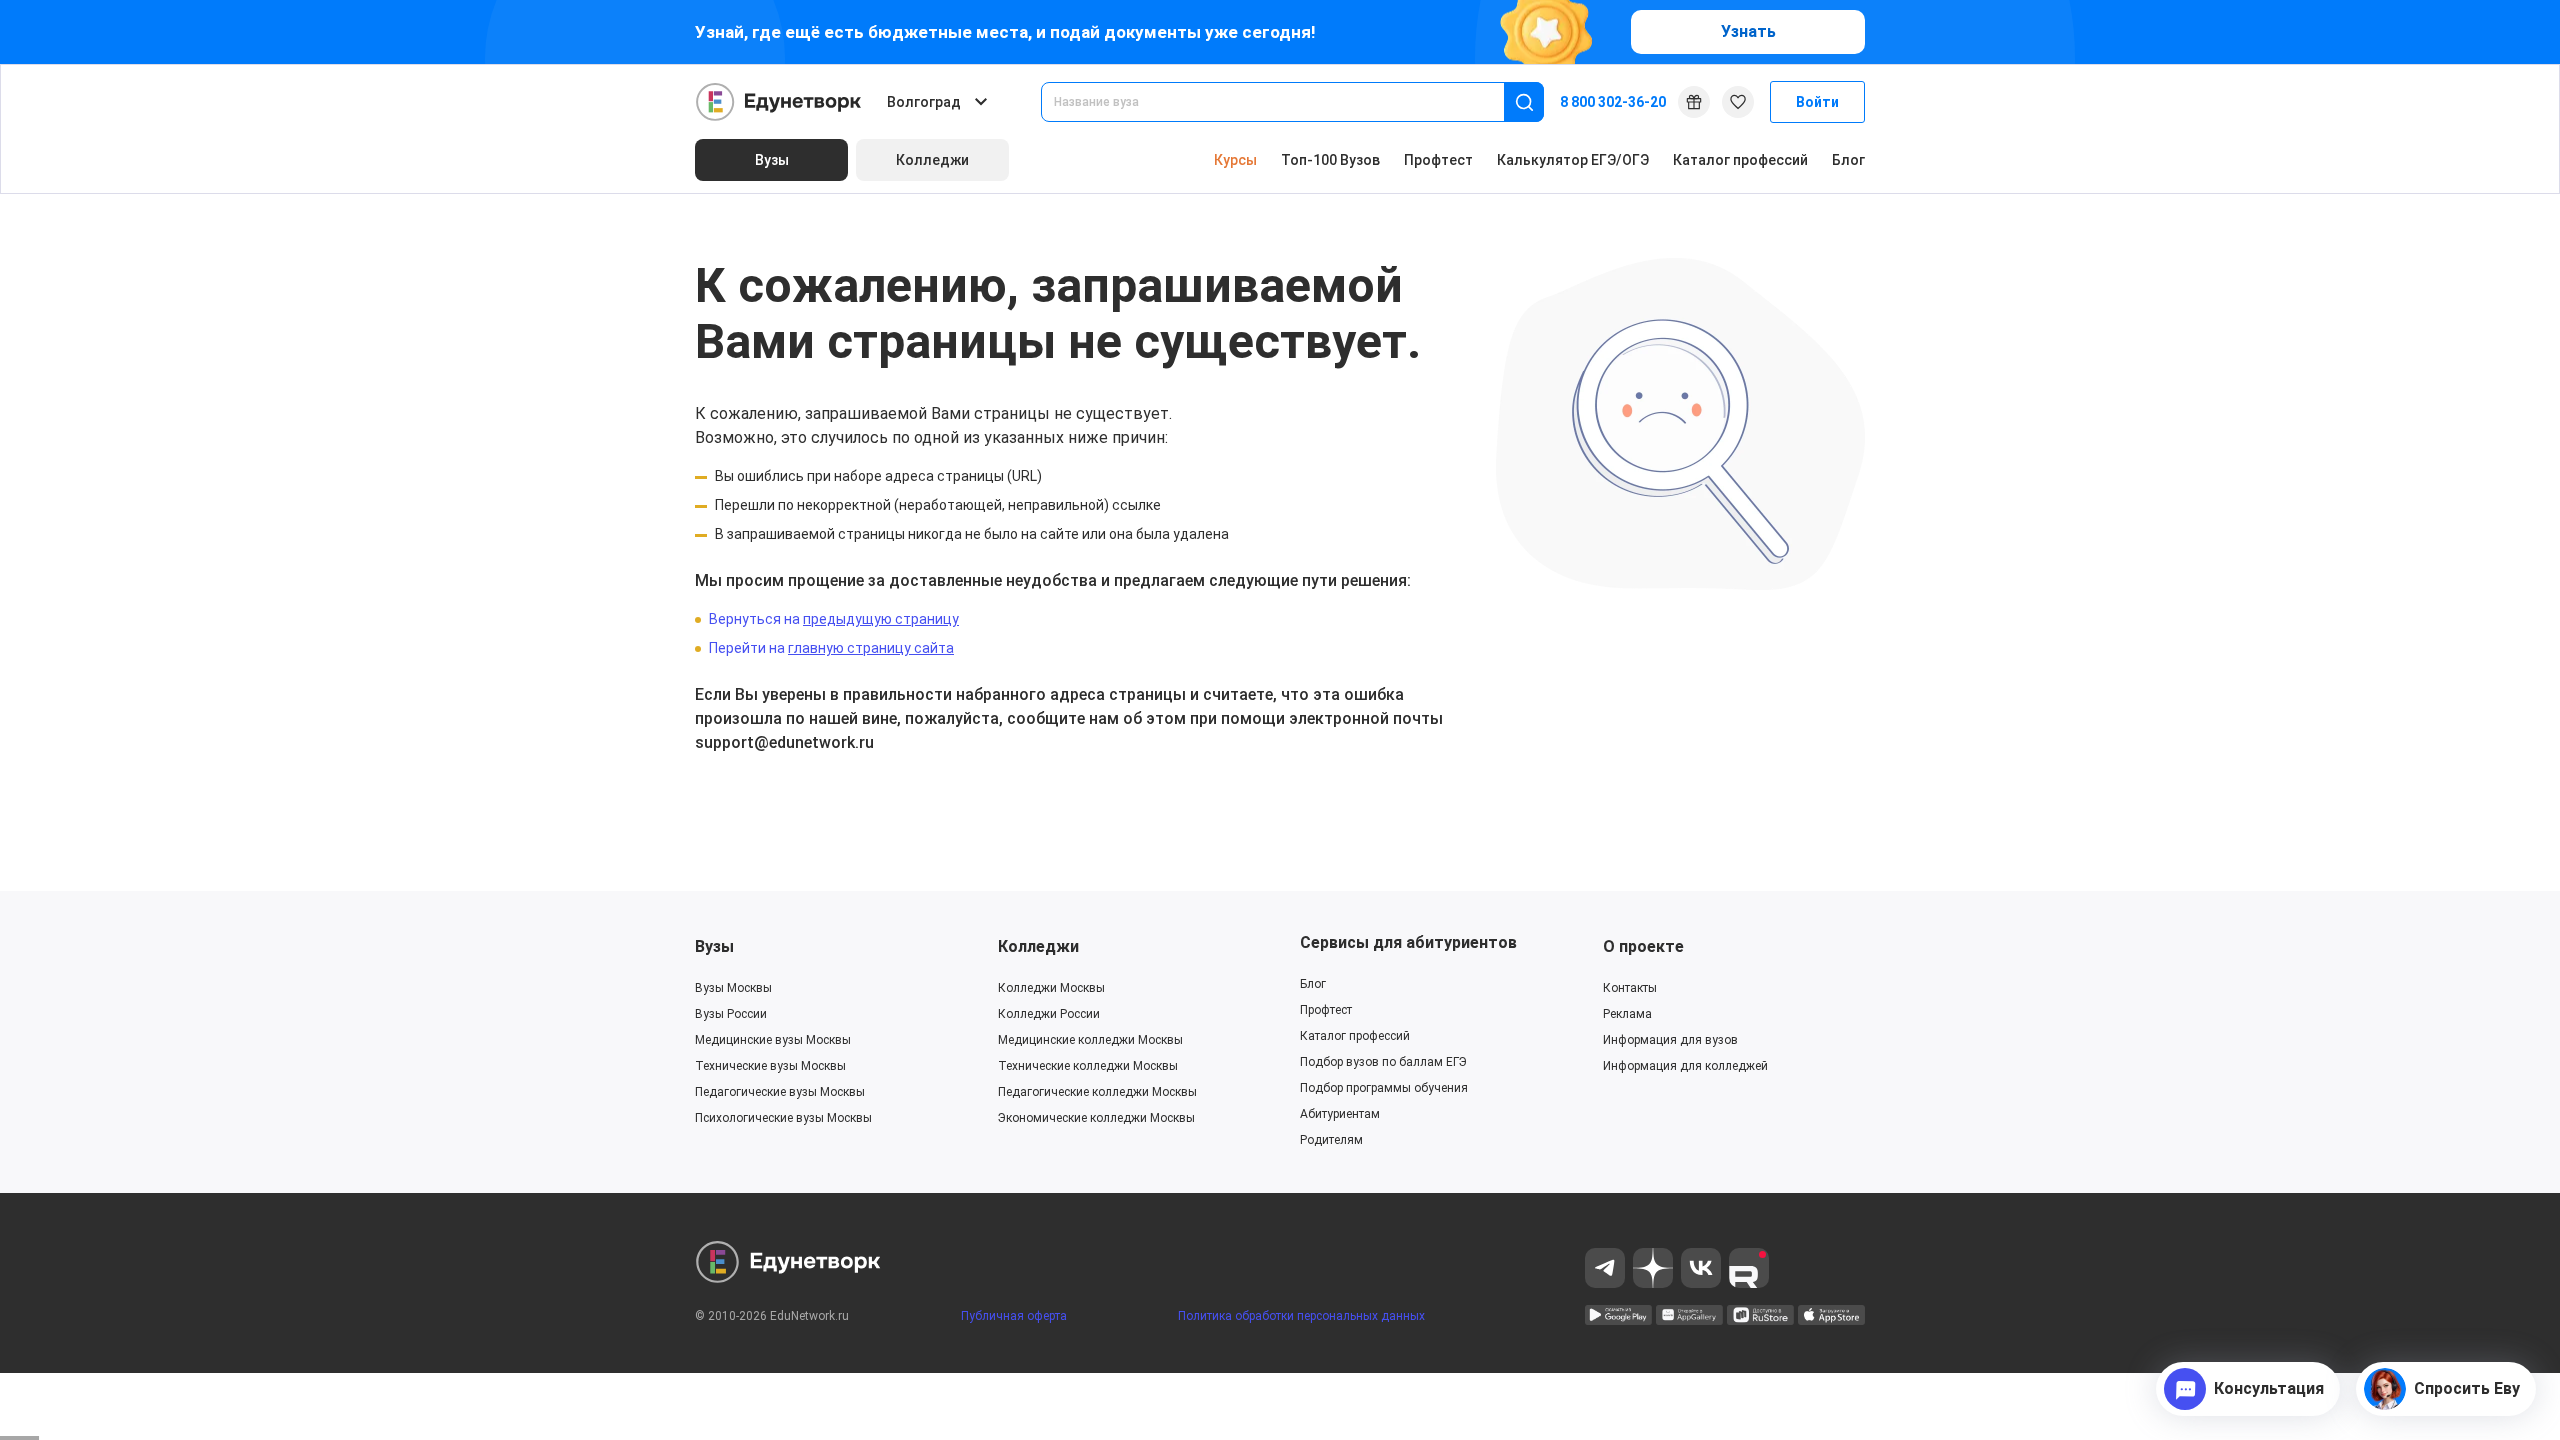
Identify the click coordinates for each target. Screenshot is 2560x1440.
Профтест (1438, 160)
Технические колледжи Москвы (1088, 1066)
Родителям (1331, 1140)
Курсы (1235, 160)
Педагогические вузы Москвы (780, 1092)
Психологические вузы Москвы (783, 1118)
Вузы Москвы (733, 988)
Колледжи (1038, 946)
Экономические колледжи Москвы (1096, 1118)
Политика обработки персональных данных (1301, 1316)
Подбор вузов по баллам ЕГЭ (1383, 1062)
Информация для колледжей (1685, 1066)
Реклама (1627, 1014)
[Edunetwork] (779, 102)
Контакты (1630, 988)
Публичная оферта (1014, 1316)
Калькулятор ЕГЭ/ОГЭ (1573, 160)
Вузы (714, 946)
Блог (1848, 160)
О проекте (1643, 946)
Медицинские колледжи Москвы (1090, 1040)
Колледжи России (1049, 1014)
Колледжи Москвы (1051, 988)
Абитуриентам (1340, 1114)
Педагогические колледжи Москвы (1097, 1092)
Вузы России (731, 1014)
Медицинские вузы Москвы (773, 1040)
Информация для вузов (1670, 1040)
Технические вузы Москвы (770, 1066)
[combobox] (1286, 102)
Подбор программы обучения (1384, 1088)
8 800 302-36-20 (1613, 102)
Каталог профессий (1740, 160)
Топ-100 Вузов (1330, 160)
